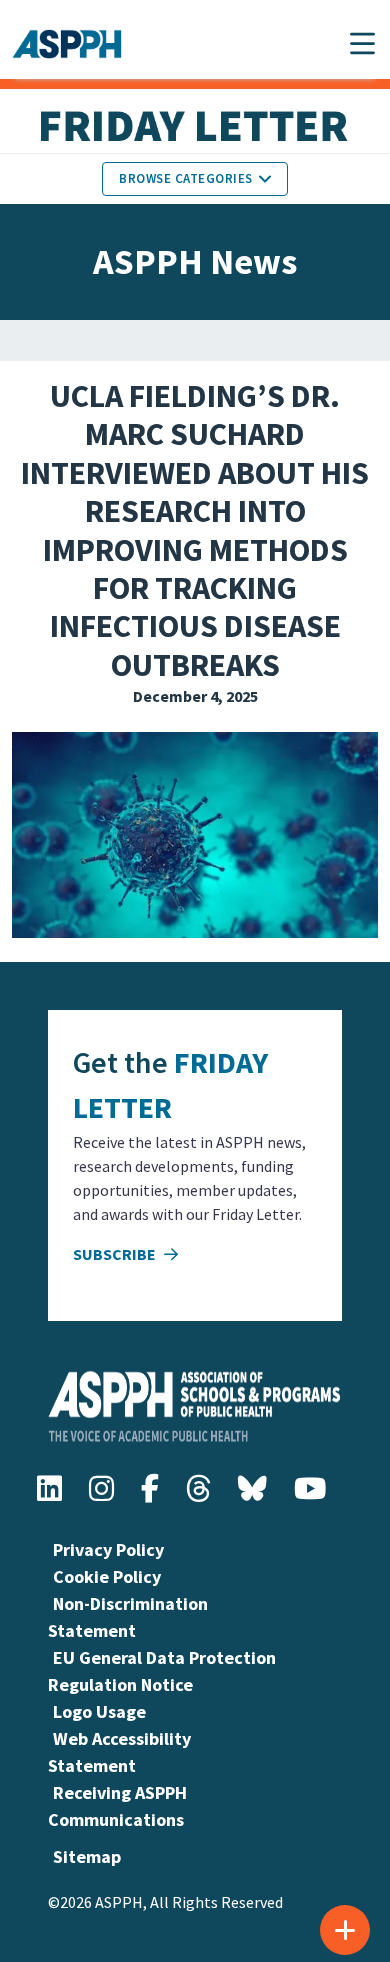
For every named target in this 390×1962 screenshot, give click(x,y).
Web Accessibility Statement (119, 1752)
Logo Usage (99, 1711)
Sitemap (87, 1856)
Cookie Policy (107, 1576)
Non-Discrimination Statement (128, 1617)
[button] (362, 43)
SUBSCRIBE (116, 1254)
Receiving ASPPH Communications (117, 1806)
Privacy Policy (108, 1549)
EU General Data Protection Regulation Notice (162, 1671)
